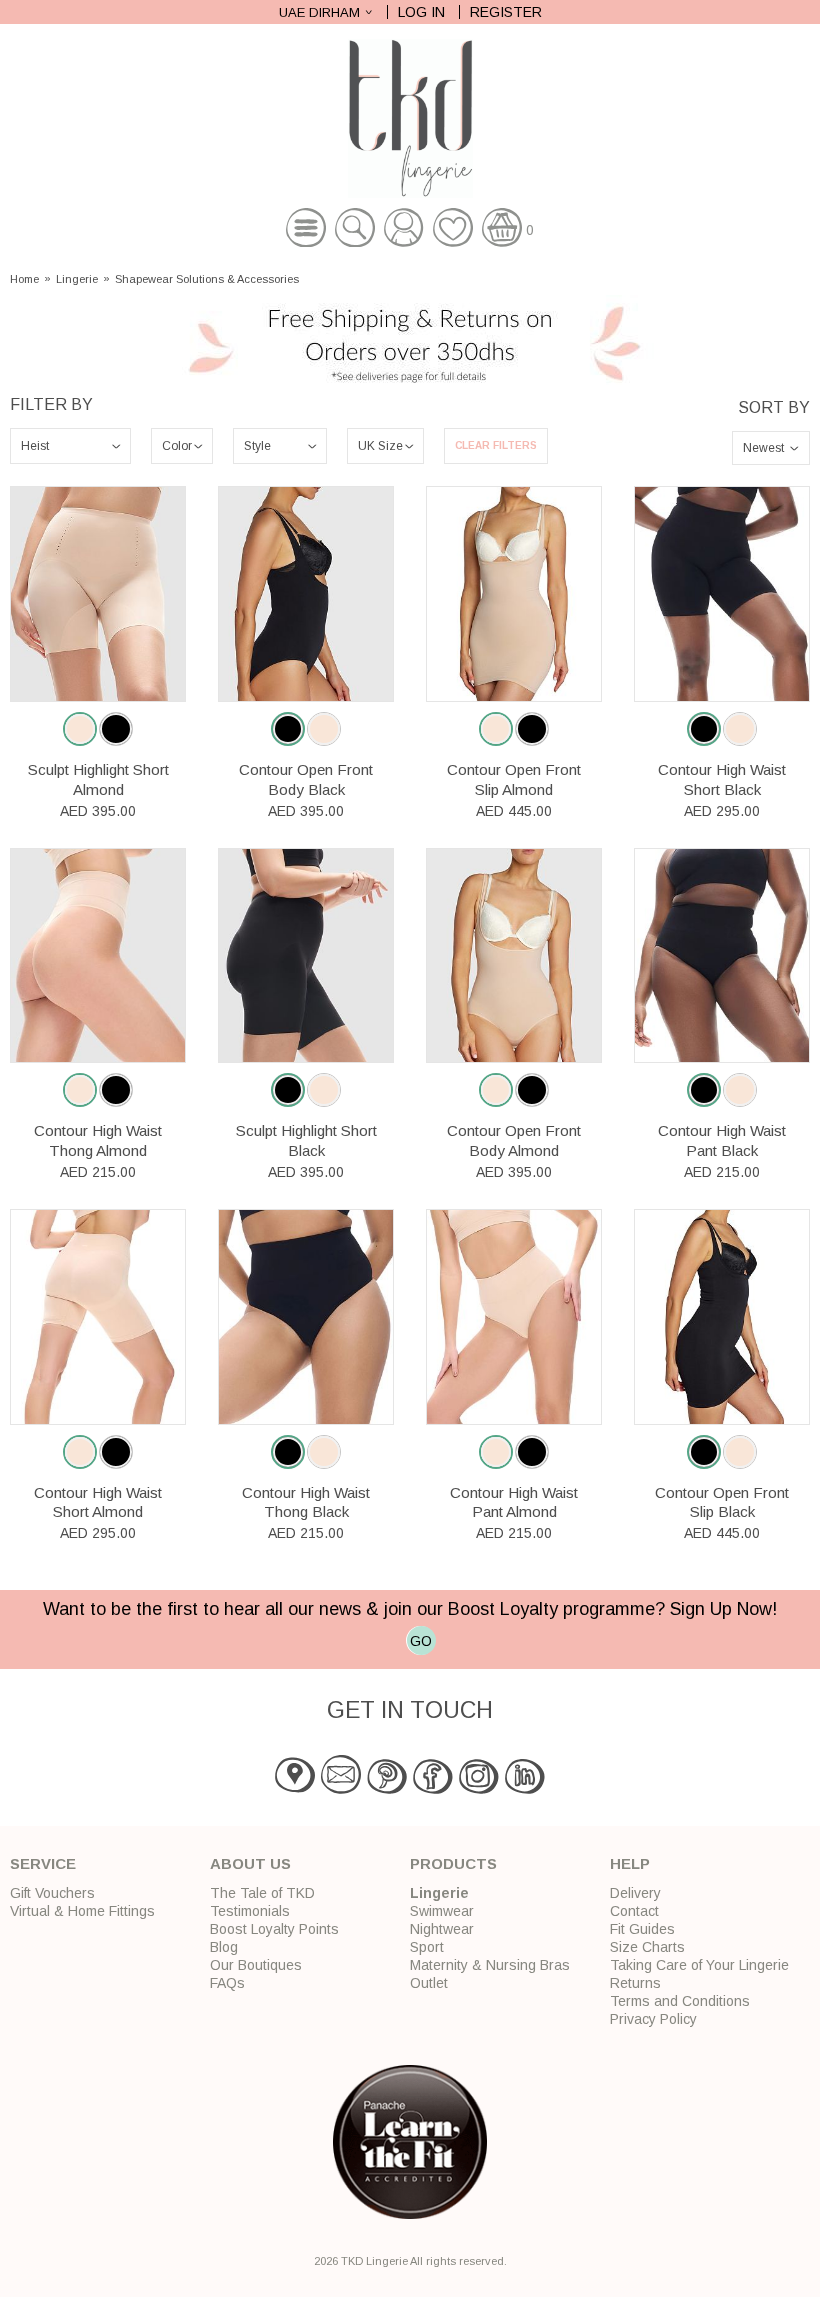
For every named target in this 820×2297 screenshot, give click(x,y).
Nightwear (442, 1929)
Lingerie (77, 279)
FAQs (227, 1983)
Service (43, 1863)
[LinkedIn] (525, 1789)
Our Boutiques (256, 1965)
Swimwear (442, 1911)
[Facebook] (433, 1789)
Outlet (429, 1983)
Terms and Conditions (680, 2001)
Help (630, 1863)
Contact (634, 1911)
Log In (421, 12)
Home (24, 279)
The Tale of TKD (262, 1893)
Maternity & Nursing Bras (490, 1965)
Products (453, 1863)
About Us (250, 1863)
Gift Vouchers (52, 1893)
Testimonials (250, 1911)
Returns (635, 1983)
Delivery (635, 1893)
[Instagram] (479, 1789)
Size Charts (647, 1947)
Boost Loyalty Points (274, 1929)
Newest (763, 448)
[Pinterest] (387, 1789)
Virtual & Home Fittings (82, 1911)
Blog (224, 1947)
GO (421, 1641)
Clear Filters (496, 445)
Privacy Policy (653, 2019)
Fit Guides (642, 1929)
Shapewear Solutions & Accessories (207, 279)
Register (506, 12)
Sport (427, 1947)
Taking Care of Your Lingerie (699, 1965)
